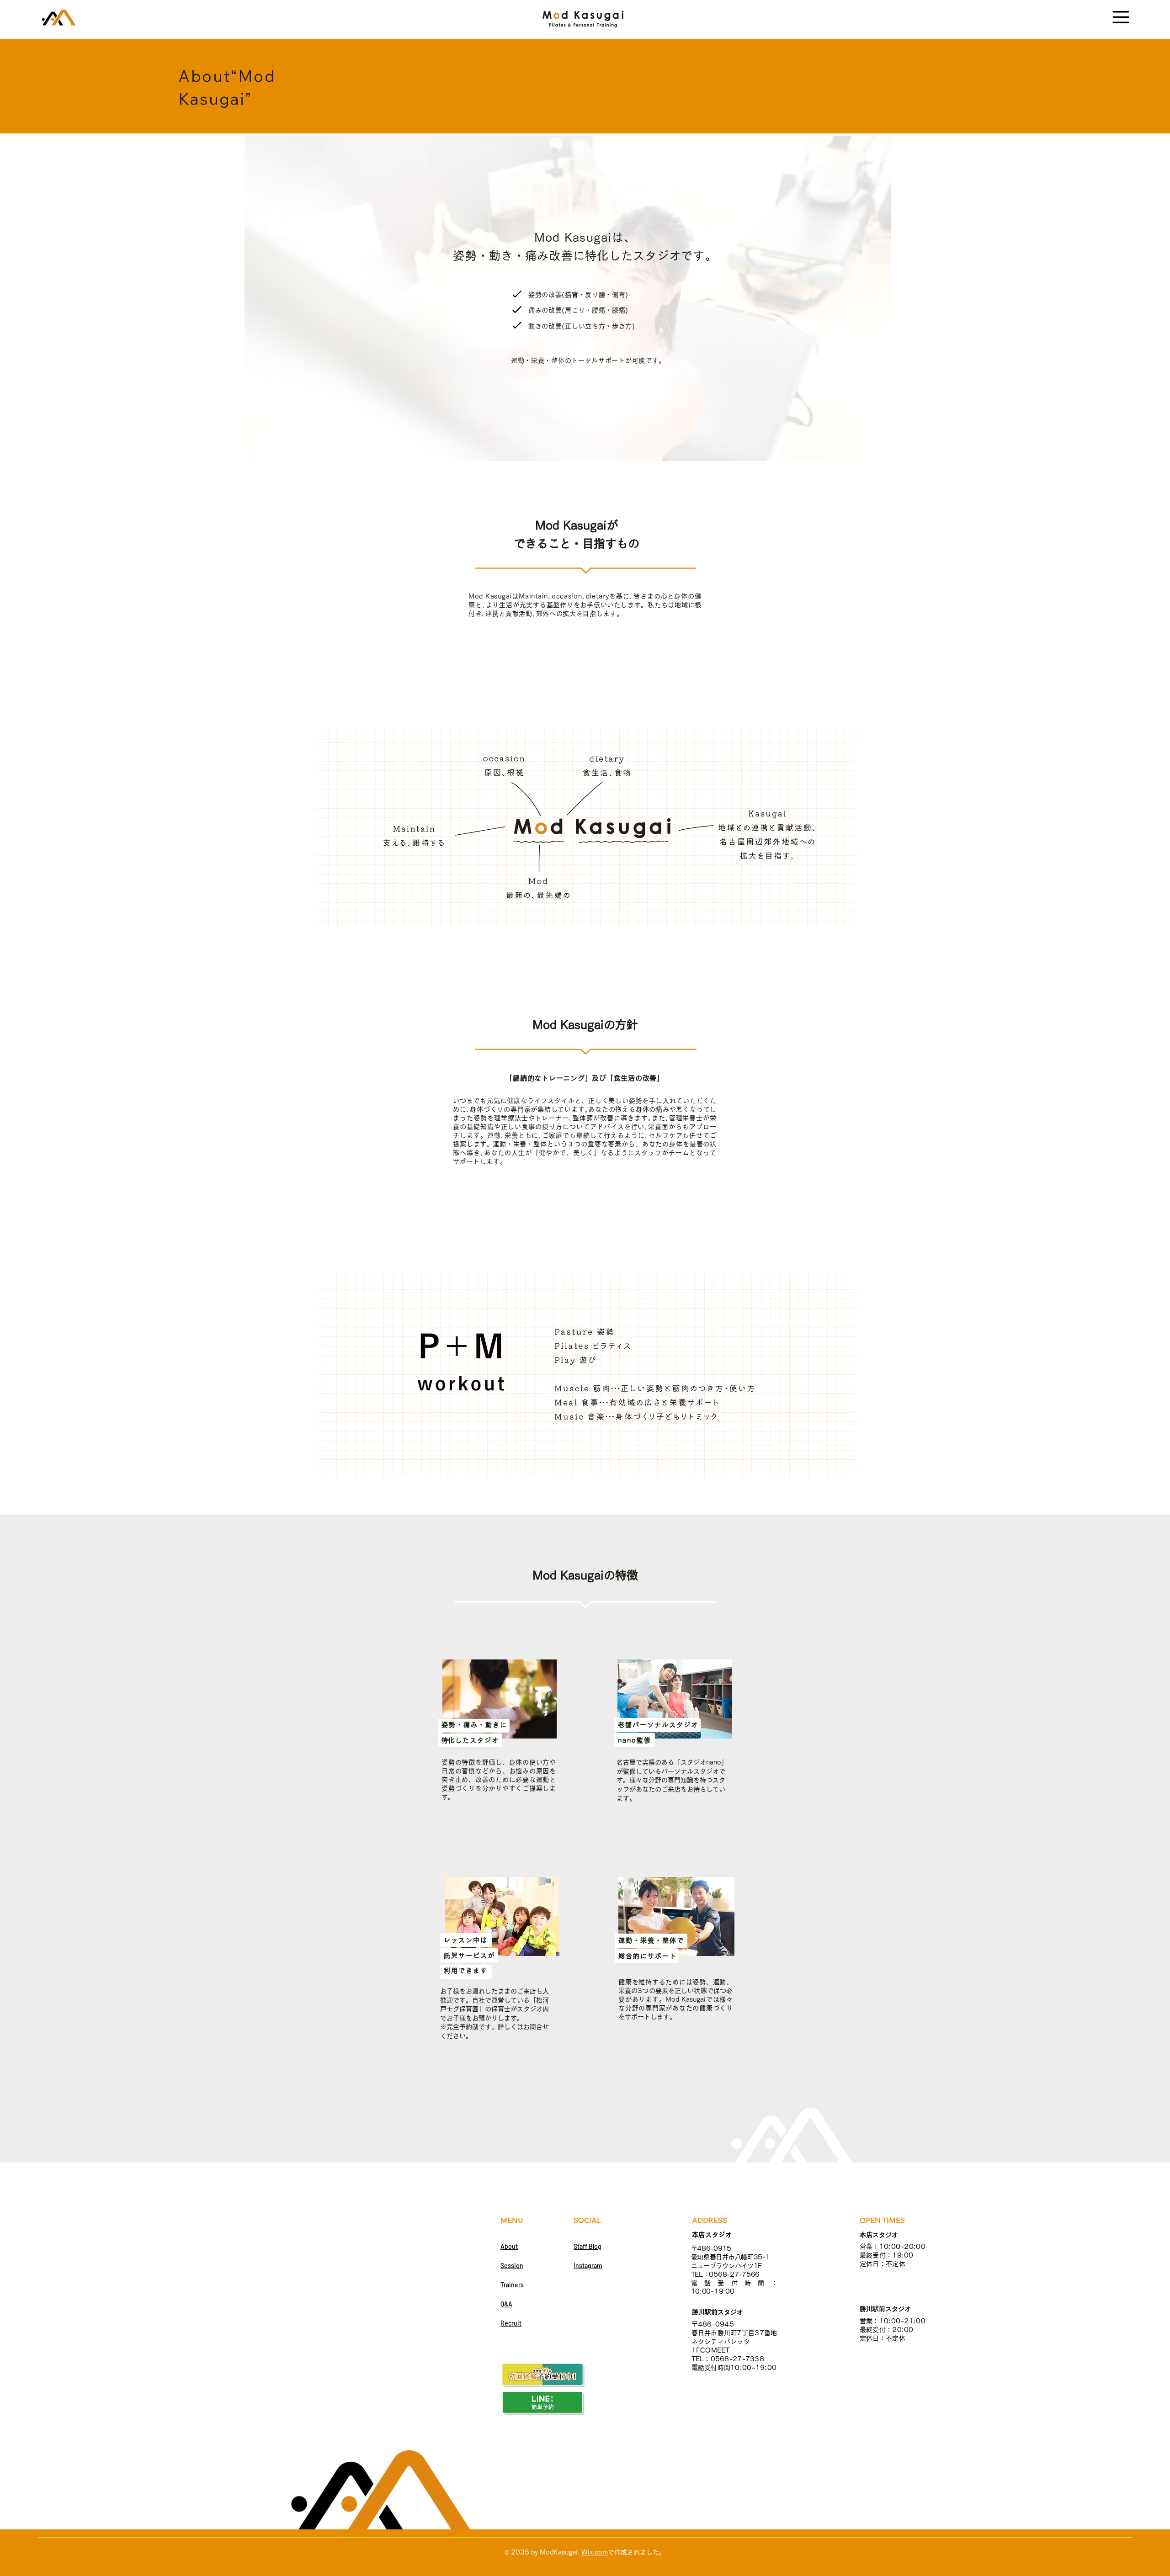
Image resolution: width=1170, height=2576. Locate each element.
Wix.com (595, 2552)
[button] (1121, 17)
